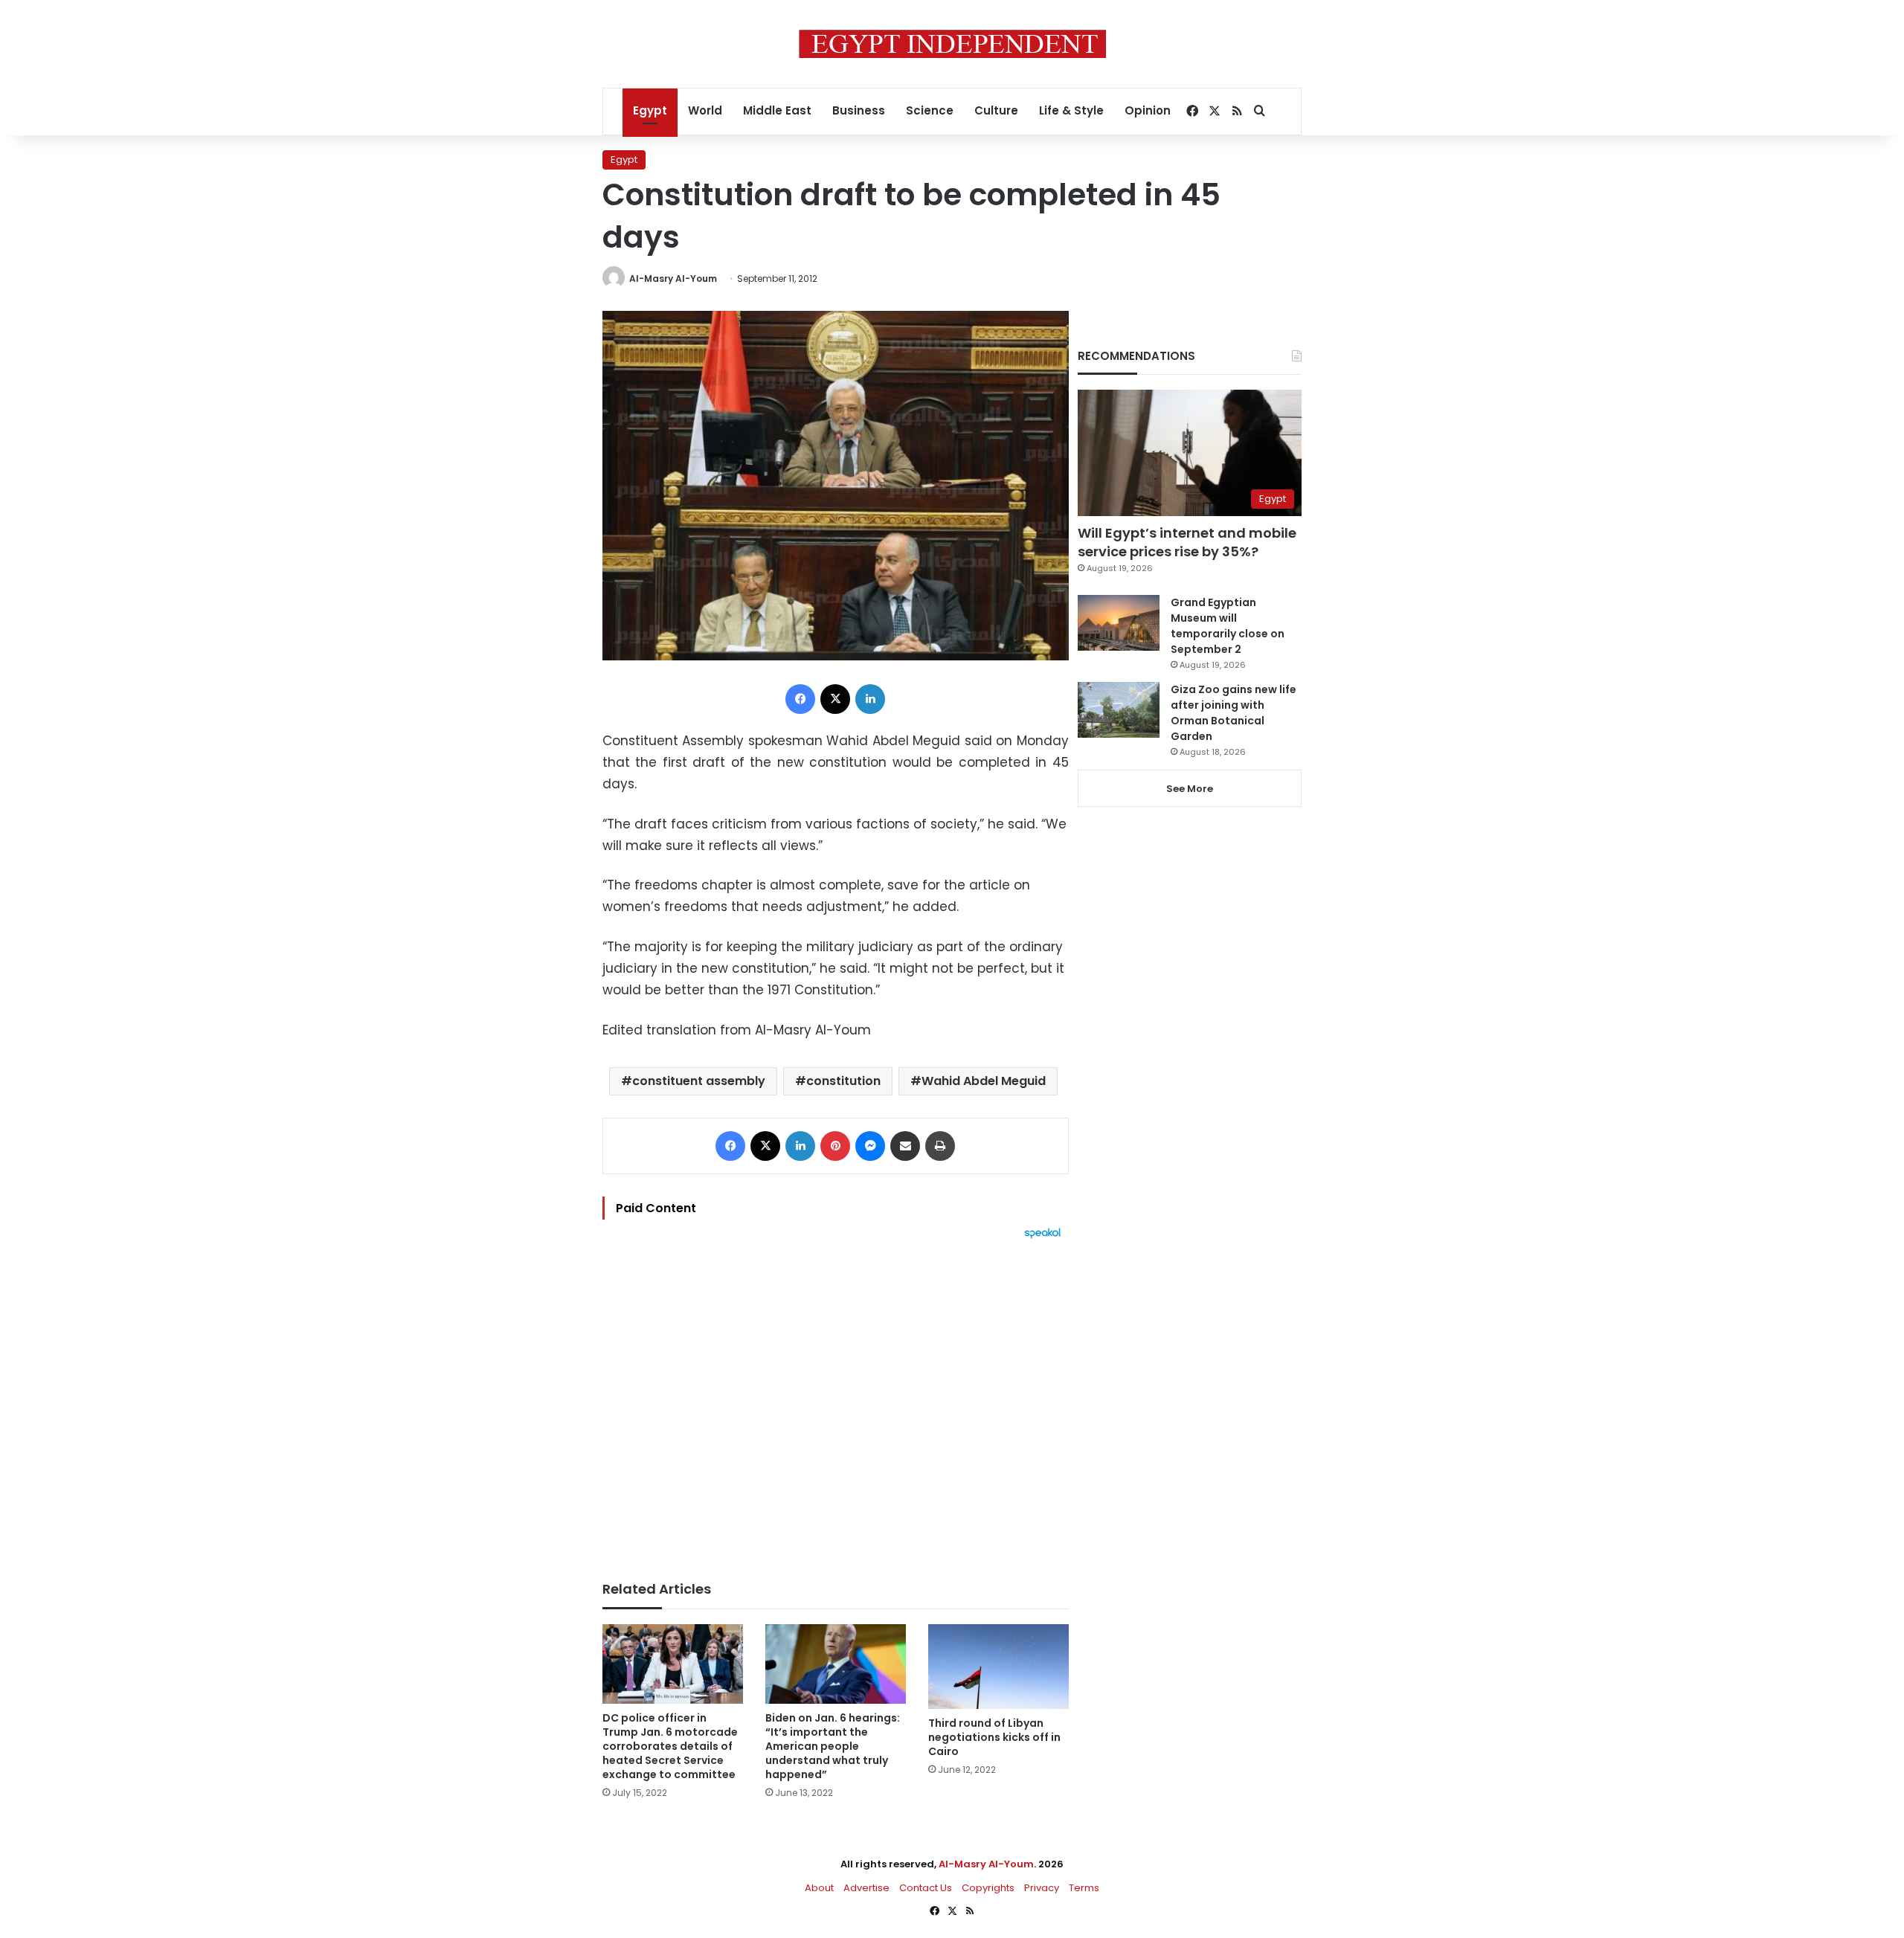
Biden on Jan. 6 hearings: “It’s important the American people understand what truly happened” (833, 1746)
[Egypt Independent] (952, 44)
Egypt (650, 110)
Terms (1084, 1888)
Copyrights (988, 1888)
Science (930, 110)
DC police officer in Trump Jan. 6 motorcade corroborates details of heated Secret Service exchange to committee (670, 1746)
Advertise (866, 1888)
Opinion (1148, 110)
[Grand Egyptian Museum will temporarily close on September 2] (1119, 623)
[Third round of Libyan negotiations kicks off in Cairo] (998, 1667)
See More (1190, 789)
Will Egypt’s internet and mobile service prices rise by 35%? (1187, 542)
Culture (996, 110)
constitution (843, 1081)
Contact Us (926, 1888)
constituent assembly (699, 1081)
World (705, 110)
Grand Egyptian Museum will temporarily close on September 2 (1228, 626)
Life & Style (1071, 110)
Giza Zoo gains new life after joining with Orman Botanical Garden (1234, 713)
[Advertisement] (836, 1403)
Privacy (1042, 1888)
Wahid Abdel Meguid (984, 1081)
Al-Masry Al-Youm (673, 279)
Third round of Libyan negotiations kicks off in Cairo (994, 1737)
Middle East (777, 110)
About (819, 1888)
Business (859, 110)
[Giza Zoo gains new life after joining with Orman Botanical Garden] (1119, 710)
